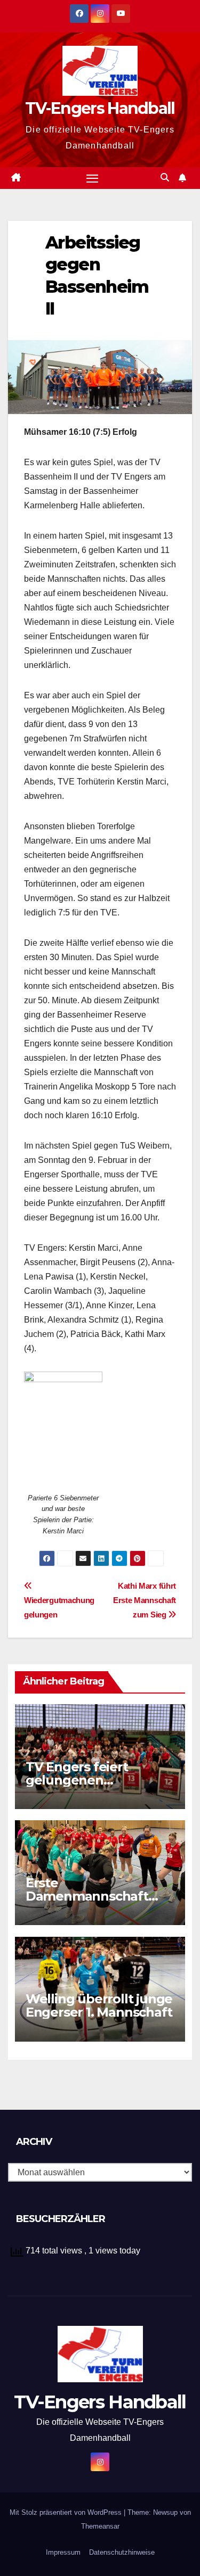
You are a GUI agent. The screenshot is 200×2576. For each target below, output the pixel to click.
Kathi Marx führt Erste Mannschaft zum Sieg (145, 1600)
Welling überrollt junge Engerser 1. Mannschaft (99, 2005)
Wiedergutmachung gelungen (59, 1607)
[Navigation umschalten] (92, 178)
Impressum (63, 2552)
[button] (165, 177)
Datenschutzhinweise (122, 2552)
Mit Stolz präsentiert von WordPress (67, 2512)
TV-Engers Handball (100, 108)
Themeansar (100, 2526)
